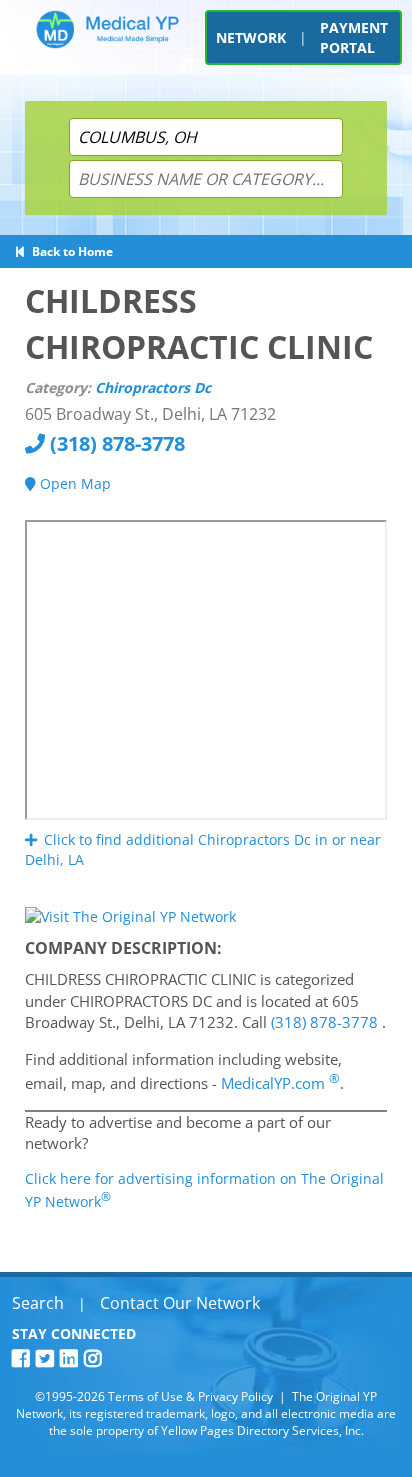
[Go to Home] (107, 42)
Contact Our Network (180, 1303)
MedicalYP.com (280, 1083)
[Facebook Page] (24, 1358)
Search (38, 1303)
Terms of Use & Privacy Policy (190, 1396)
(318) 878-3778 (115, 443)
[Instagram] (96, 1358)
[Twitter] (48, 1358)
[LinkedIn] (72, 1358)
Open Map (73, 483)
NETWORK (251, 37)
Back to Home (69, 251)
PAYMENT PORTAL (354, 37)
